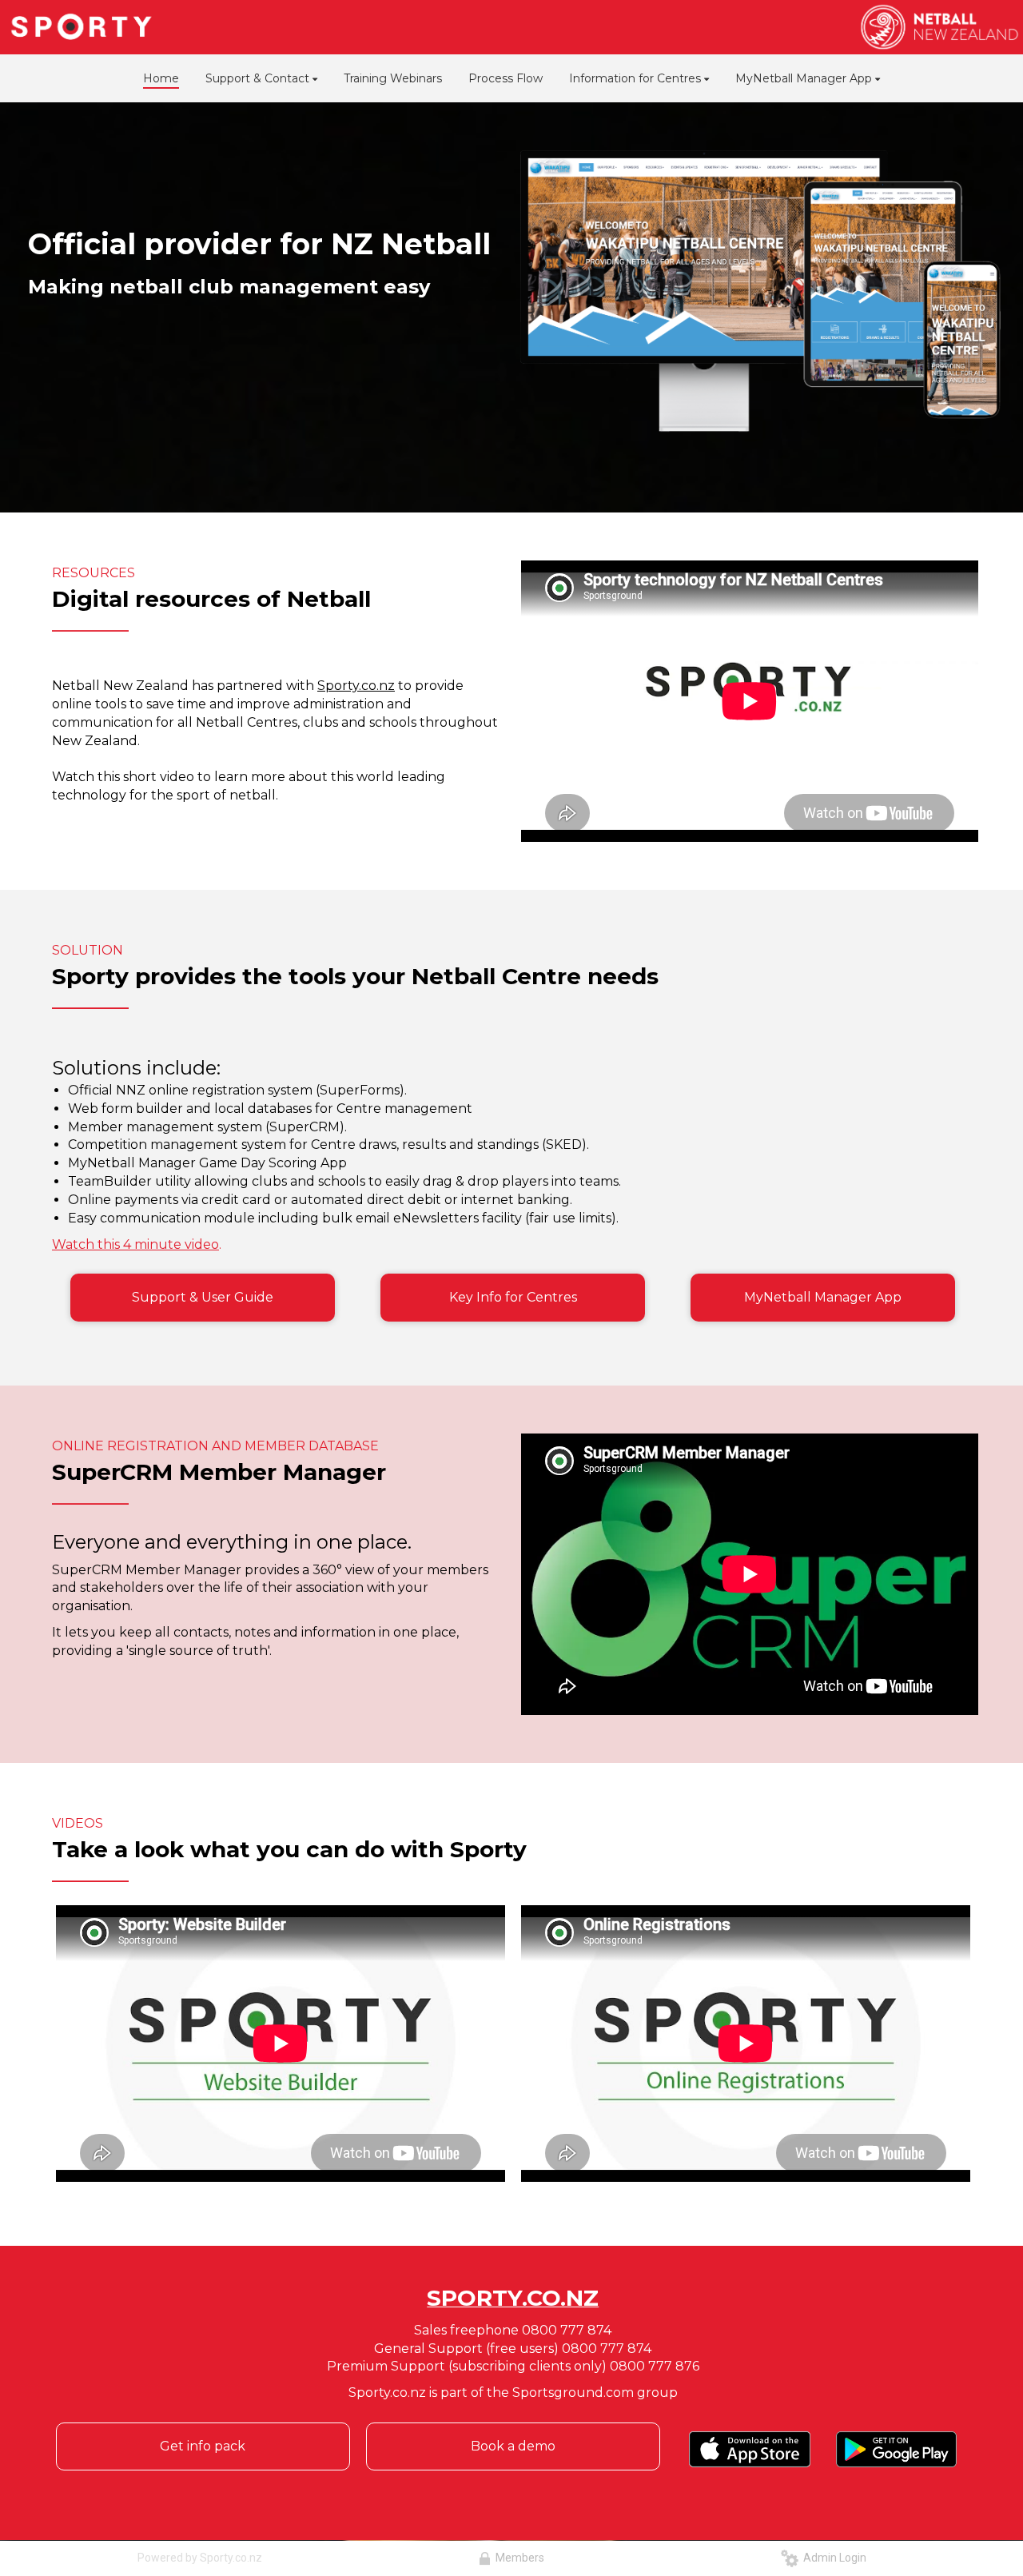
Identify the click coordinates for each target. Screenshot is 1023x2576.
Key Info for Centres (513, 1297)
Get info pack (203, 2446)
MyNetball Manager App (823, 1297)
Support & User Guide (203, 1297)
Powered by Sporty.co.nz (200, 2558)
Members (517, 2558)
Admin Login (832, 2558)
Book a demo (513, 2446)
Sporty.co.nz (356, 686)
